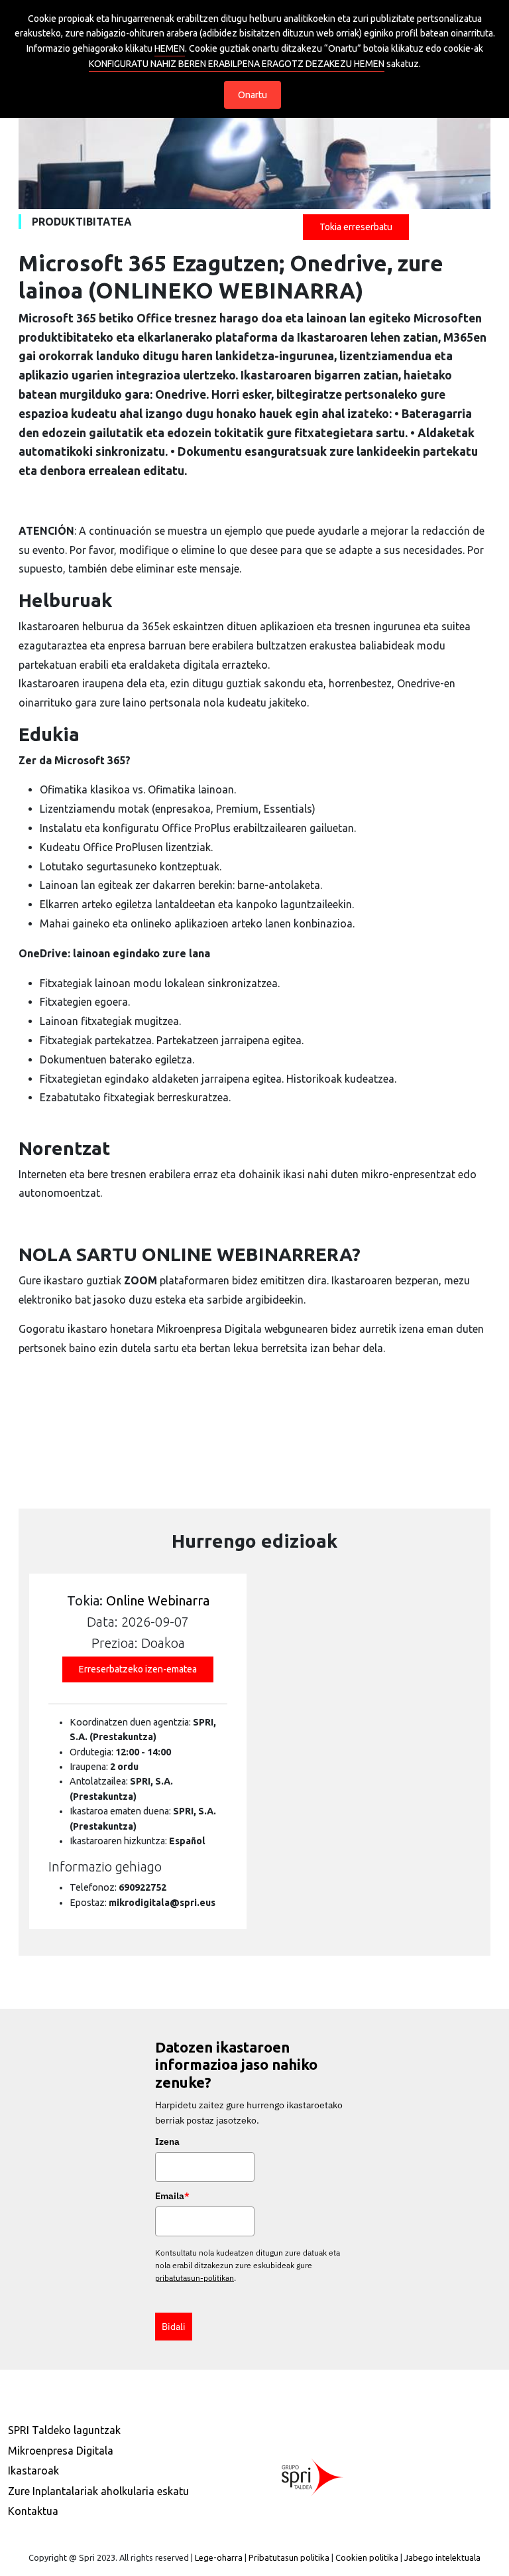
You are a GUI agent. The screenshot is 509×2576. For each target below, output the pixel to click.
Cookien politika (367, 2557)
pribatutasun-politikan (195, 2278)
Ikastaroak (33, 2471)
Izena (167, 2141)
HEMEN (170, 48)
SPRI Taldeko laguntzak (64, 2430)
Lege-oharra (219, 2557)
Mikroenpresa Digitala (61, 2451)
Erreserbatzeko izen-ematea (138, 1669)
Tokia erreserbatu (356, 227)
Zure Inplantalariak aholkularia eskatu (98, 2491)
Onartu (253, 95)
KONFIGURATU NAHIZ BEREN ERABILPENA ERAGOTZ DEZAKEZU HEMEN (237, 64)
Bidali (174, 2327)
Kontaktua (33, 2511)
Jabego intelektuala (442, 2557)
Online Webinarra (158, 1600)
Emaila (172, 2196)
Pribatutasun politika (289, 2557)
